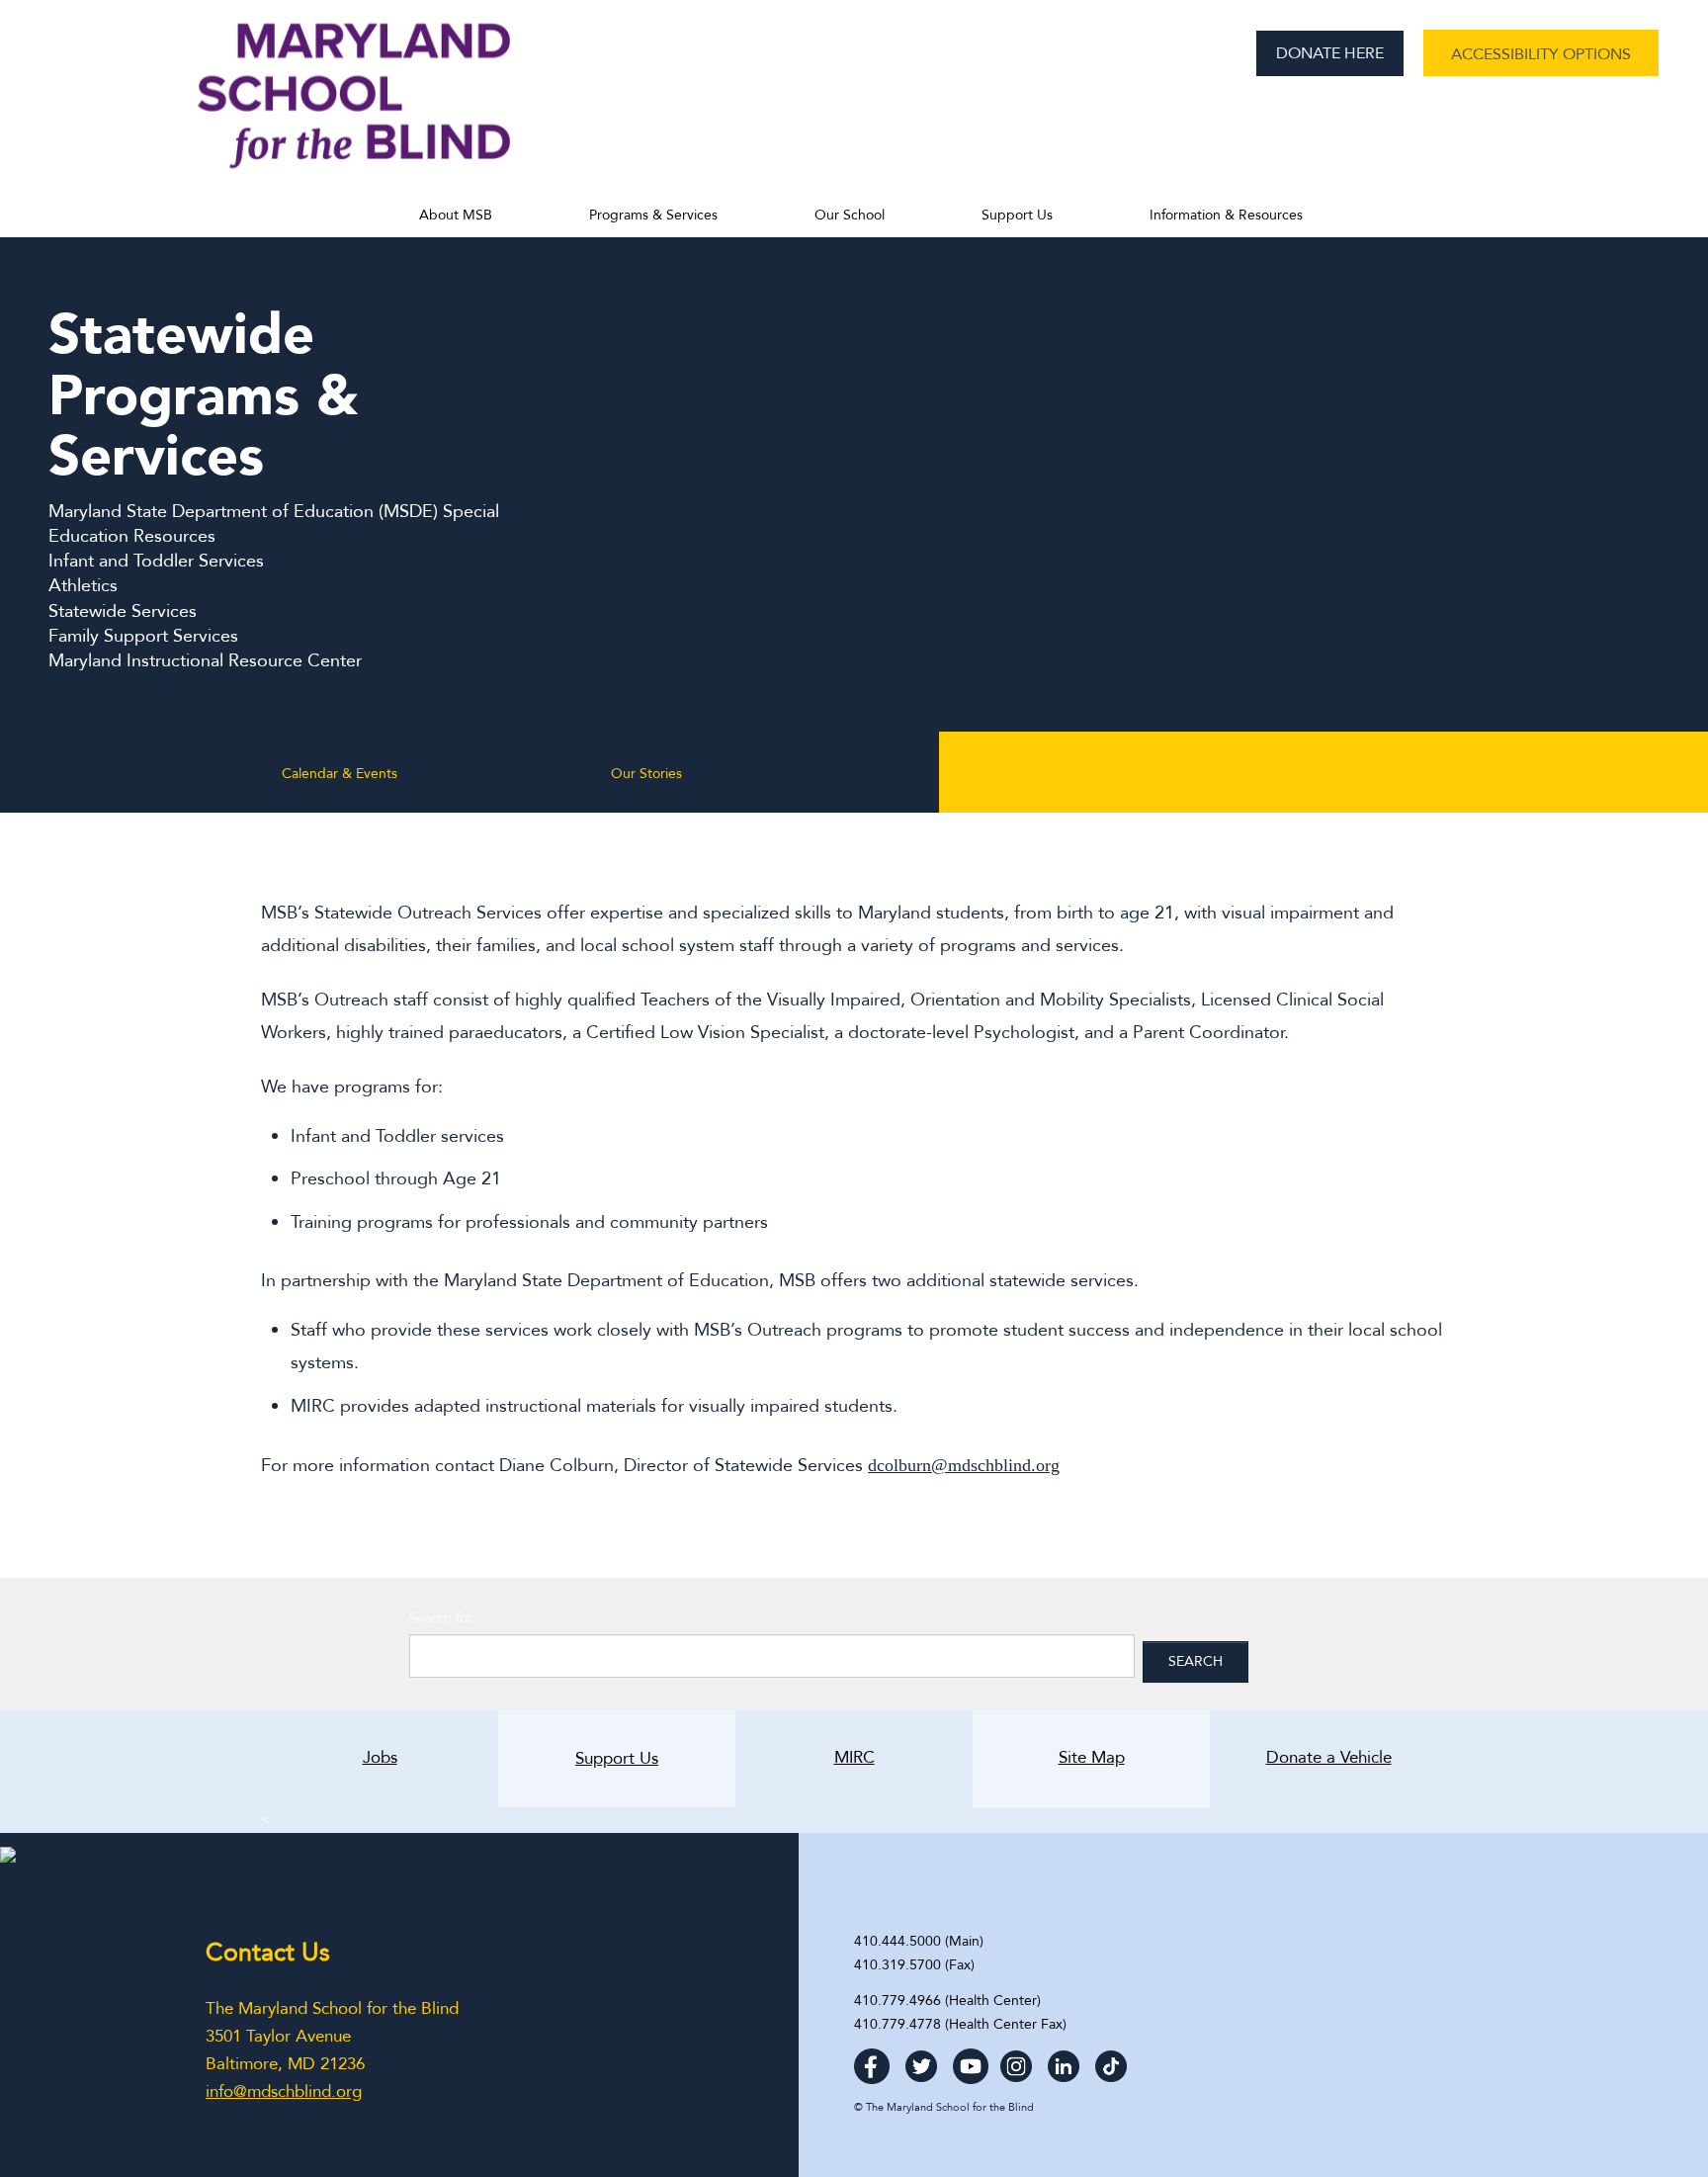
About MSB (456, 215)
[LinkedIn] (1064, 2061)
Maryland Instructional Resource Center (205, 661)
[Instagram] (1016, 2061)
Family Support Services (143, 636)
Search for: (443, 1618)
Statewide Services (123, 611)
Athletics (83, 586)
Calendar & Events (340, 774)
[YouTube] (971, 2061)
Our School (850, 215)
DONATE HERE (1330, 53)
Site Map (1092, 1758)
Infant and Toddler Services (156, 561)
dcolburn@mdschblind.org (964, 1465)
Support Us (1017, 215)
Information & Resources (1226, 215)
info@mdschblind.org (284, 2091)
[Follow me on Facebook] (872, 2061)
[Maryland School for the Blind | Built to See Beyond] (354, 106)
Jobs (380, 1758)
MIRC (854, 1758)
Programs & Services (653, 215)
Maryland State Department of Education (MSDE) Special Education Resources (274, 524)
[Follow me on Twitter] (921, 2061)
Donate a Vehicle (1301, 1758)
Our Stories (646, 774)
